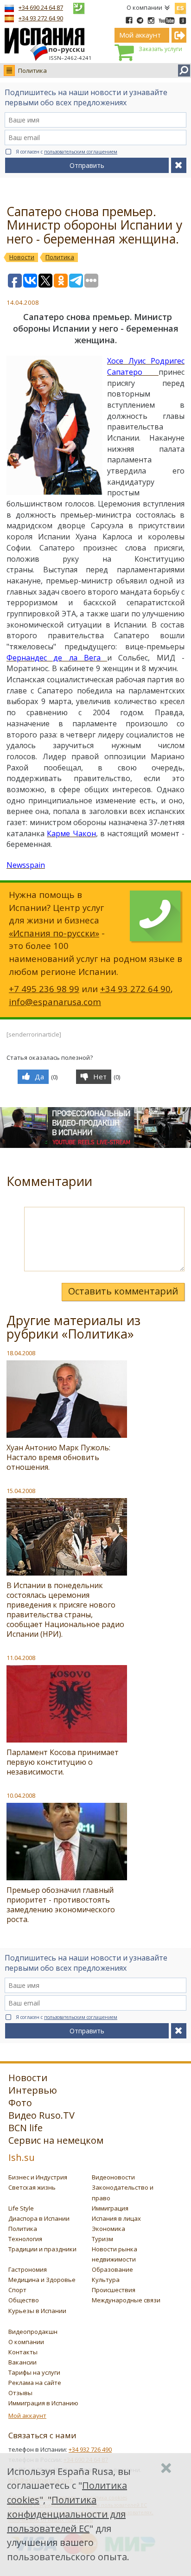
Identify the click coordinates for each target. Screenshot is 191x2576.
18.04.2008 (21, 1353)
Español (180, 6)
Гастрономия (28, 2269)
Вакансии (22, 2362)
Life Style (21, 2208)
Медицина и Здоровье (42, 2280)
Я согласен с (67, 152)
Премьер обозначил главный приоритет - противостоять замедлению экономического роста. (61, 1905)
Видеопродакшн (33, 2332)
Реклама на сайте (35, 2383)
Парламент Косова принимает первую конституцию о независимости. (63, 1762)
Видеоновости (113, 2177)
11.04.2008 (21, 1658)
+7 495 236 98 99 (44, 989)
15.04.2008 (21, 1491)
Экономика (108, 2229)
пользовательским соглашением (81, 152)
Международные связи (126, 2300)
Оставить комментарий (123, 1291)
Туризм (102, 2239)
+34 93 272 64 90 (41, 18)
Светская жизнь (32, 2187)
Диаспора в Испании (39, 2218)
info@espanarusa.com (55, 1002)
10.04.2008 (21, 1795)
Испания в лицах (116, 2218)
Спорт (17, 2290)
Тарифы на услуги (34, 2372)
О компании (144, 7)
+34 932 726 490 (90, 2449)
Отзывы (20, 2393)
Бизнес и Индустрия (38, 2177)
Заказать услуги (160, 49)
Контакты (23, 2352)
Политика (32, 70)
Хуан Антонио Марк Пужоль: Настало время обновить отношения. (58, 1457)
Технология (25, 2239)
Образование (112, 2269)
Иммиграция (110, 2208)
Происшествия (114, 2290)
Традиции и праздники (42, 2249)
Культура (106, 2280)
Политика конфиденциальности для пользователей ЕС (66, 2514)
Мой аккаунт (27, 2416)
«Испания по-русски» (54, 933)
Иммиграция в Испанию (43, 2403)
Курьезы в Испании (37, 2311)
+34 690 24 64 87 (41, 7)
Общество (24, 2300)
